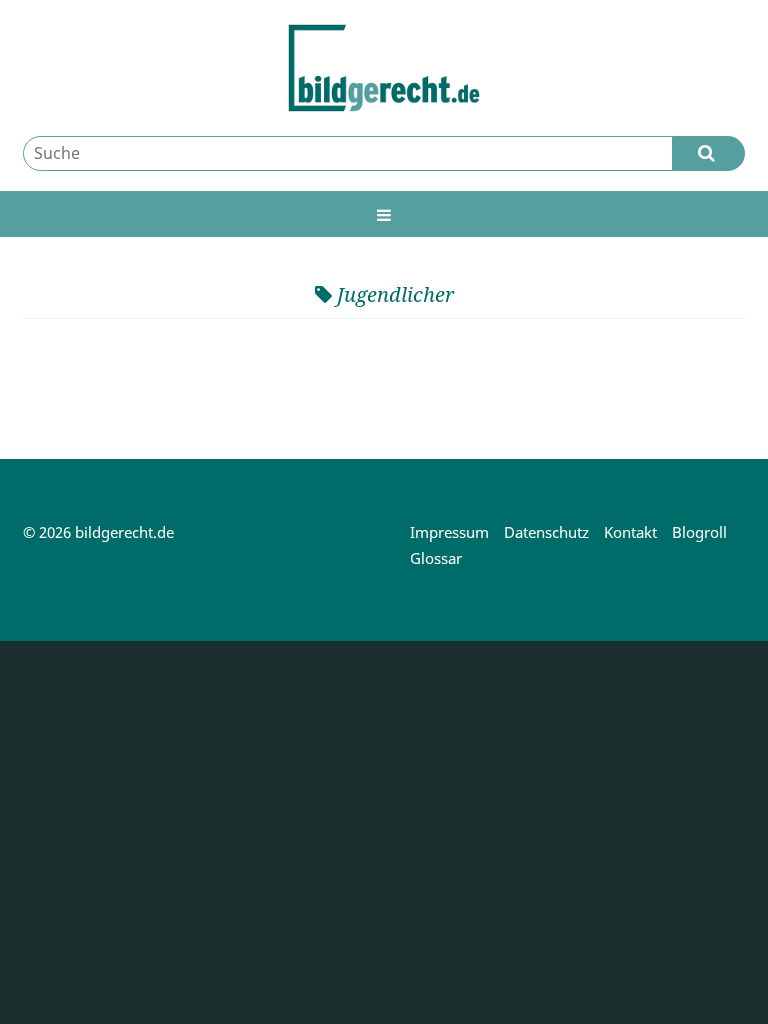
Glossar (436, 558)
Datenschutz (546, 532)
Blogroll (699, 532)
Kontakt (630, 532)
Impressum (449, 532)
